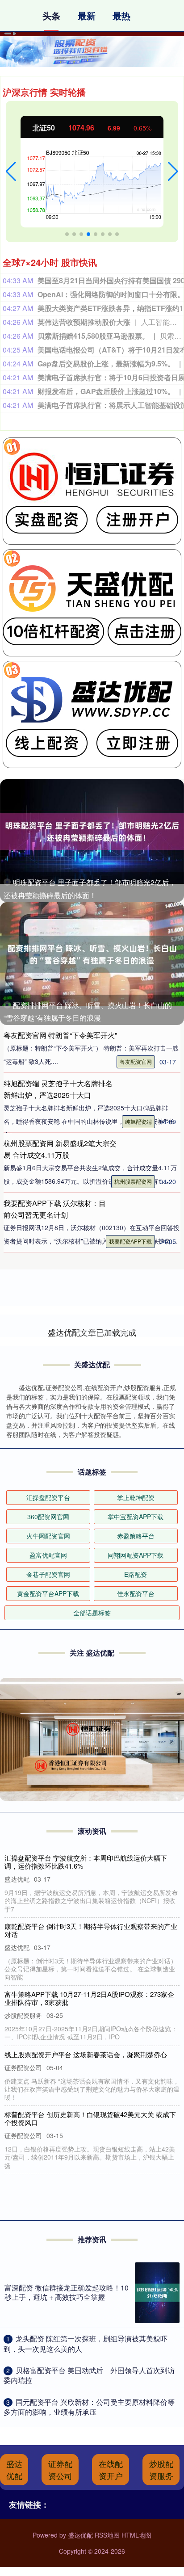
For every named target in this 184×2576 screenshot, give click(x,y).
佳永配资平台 (136, 1593)
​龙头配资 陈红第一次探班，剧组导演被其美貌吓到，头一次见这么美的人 (86, 2343)
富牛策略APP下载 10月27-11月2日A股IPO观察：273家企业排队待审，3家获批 (89, 1998)
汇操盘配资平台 (48, 1497)
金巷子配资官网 (48, 1574)
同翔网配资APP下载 (136, 1555)
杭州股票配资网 (133, 1181)
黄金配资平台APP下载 (48, 1593)
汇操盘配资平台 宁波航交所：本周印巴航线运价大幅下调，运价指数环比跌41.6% (86, 1862)
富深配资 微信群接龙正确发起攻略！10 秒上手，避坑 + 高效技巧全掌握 (67, 2292)
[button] (11, 172)
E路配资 (136, 1574)
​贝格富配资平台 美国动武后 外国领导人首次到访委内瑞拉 (89, 2375)
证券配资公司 (60, 2469)
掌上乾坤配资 (136, 1497)
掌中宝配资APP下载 (136, 1517)
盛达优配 (14, 2469)
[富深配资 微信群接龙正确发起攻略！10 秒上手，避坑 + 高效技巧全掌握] (157, 2293)
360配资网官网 (48, 1517)
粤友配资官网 (136, 1061)
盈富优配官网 (48, 1555)
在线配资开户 (111, 2469)
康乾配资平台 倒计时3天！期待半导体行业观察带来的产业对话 (91, 1930)
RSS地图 (107, 2535)
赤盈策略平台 (136, 1536)
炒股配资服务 (161, 2469)
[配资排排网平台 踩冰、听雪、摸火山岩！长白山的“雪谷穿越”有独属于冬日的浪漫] (92, 954)
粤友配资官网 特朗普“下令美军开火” (60, 1035)
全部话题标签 (92, 1613)
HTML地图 (136, 2535)
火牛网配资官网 (48, 1536)
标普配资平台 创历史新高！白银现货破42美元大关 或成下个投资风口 (90, 2118)
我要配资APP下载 (130, 1241)
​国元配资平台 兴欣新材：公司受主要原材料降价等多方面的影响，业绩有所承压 (89, 2407)
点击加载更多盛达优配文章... (92, 1332)
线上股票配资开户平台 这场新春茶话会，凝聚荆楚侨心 (86, 2054)
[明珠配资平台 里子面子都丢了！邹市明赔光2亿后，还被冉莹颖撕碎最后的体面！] (92, 831)
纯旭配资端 (138, 1121)
